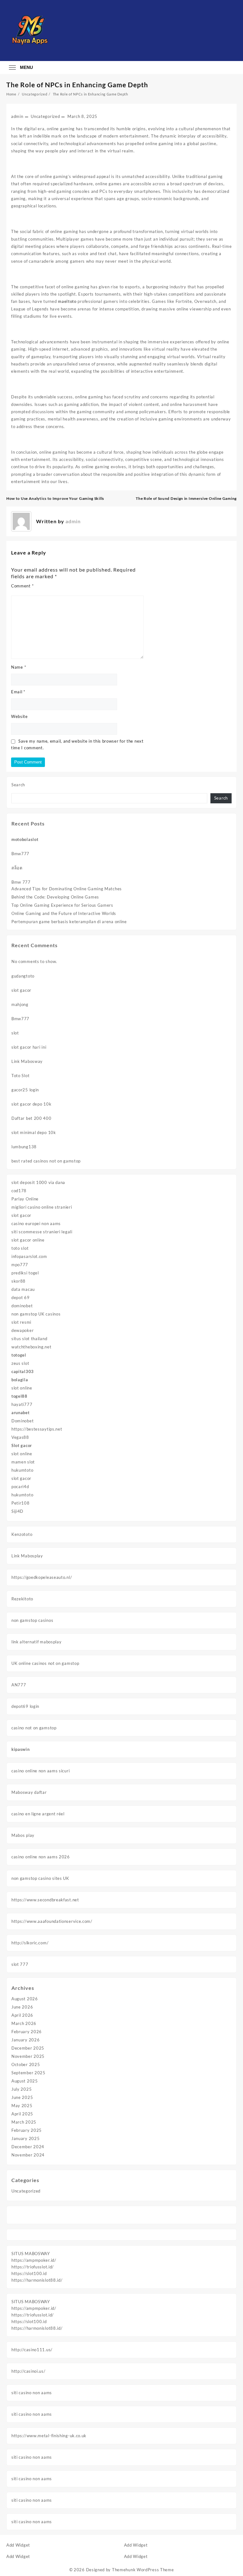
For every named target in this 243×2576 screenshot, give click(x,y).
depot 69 (21, 1297)
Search (18, 785)
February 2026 (27, 2032)
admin (17, 116)
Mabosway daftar (29, 1792)
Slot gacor (22, 1445)
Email (18, 692)
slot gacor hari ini (29, 1047)
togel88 (19, 1396)
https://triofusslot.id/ (33, 2267)
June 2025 (22, 2097)
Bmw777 (20, 854)
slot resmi (21, 1322)
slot (15, 1033)
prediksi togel (25, 1273)
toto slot (20, 1248)
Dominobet (22, 1421)
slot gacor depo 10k (31, 1104)
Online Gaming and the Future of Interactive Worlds (64, 913)
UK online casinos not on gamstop (45, 1663)
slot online (22, 1388)
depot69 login (25, 1706)
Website (19, 716)
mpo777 (20, 1265)
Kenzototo (22, 1534)
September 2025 (28, 2073)
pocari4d (20, 1487)
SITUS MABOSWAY (31, 2254)
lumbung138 (24, 1147)
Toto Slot (20, 1076)
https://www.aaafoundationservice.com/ (52, 1921)
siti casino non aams (32, 2393)
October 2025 (26, 2064)
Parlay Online (25, 1199)
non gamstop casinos (32, 1620)
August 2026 (25, 1999)
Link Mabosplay (27, 1556)
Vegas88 (20, 1437)
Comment (22, 586)
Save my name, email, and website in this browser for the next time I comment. (77, 744)
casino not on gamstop (34, 1728)
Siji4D (17, 1511)
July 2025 (22, 2089)
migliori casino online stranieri (42, 1207)
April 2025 (22, 2114)
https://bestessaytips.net (37, 1429)
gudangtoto (23, 976)
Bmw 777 (21, 882)
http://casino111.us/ (32, 2350)
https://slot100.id (29, 2273)
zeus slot (20, 1363)
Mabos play (23, 1835)
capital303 (23, 1371)
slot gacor (21, 990)
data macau (23, 1289)
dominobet (22, 1306)
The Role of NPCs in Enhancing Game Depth (77, 85)
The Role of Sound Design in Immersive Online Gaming (186, 498)
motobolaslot (25, 839)
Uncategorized (26, 2191)
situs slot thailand (29, 1339)
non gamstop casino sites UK (40, 1878)
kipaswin (21, 1749)
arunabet (21, 1413)
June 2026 (22, 2007)
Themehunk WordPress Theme (143, 2570)
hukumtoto (22, 1470)
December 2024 (28, 2147)
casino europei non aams (36, 1224)
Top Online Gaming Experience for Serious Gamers (62, 905)
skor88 (19, 1281)
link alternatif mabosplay (37, 1642)
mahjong (20, 1004)
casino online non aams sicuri (40, 1771)
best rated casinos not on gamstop (46, 1161)
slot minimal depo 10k (34, 1132)
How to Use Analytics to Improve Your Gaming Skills (55, 498)
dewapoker (22, 1330)
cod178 (19, 1191)
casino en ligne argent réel (38, 1814)
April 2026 (22, 2015)
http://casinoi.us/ (28, 2371)
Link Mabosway (27, 1061)
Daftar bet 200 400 (31, 1118)
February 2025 (27, 2130)
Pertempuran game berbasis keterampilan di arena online (69, 922)
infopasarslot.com (29, 1256)
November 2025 (28, 2056)
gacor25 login (25, 1090)
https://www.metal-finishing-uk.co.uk (49, 2436)
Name (19, 667)
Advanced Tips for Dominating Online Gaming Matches (67, 889)
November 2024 (28, 2155)
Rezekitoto (22, 1599)
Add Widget (18, 2545)
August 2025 (25, 2081)
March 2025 (24, 2122)
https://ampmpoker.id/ (34, 2260)
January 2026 (25, 2040)
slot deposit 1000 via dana (38, 1182)
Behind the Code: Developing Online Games (55, 897)
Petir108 (21, 1503)
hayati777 (22, 1404)
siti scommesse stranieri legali (42, 1232)
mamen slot (23, 1462)
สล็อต (17, 868)
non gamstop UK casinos (36, 1314)
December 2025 (28, 2048)
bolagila (20, 1380)
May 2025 (22, 2106)
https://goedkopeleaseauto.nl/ (42, 1577)
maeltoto (67, 301)
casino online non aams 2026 (41, 1857)
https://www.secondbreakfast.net (45, 1900)
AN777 (19, 1685)
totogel (19, 1355)
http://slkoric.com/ (30, 1943)
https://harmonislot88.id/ (37, 2280)
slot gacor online (28, 1240)
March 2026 (24, 2023)
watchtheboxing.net (31, 1347)
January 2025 (25, 2138)
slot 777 (20, 1964)
